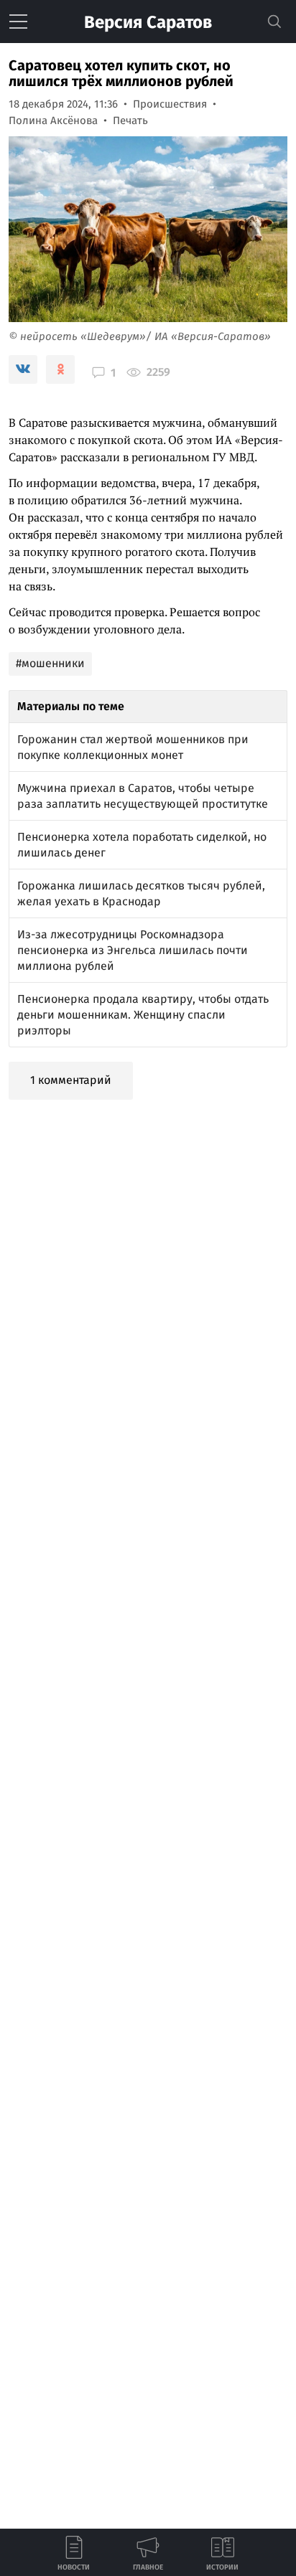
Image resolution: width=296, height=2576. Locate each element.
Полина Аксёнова (53, 121)
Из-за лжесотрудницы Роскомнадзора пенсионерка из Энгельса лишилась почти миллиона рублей (133, 950)
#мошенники (50, 663)
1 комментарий (71, 1080)
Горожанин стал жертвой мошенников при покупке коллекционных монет (133, 747)
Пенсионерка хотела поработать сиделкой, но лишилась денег (142, 845)
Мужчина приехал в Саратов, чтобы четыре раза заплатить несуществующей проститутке (143, 796)
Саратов (148, 22)
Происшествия (170, 104)
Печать (130, 121)
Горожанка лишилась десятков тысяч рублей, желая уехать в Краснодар (141, 893)
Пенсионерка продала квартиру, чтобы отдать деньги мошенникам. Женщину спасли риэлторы (143, 1015)
